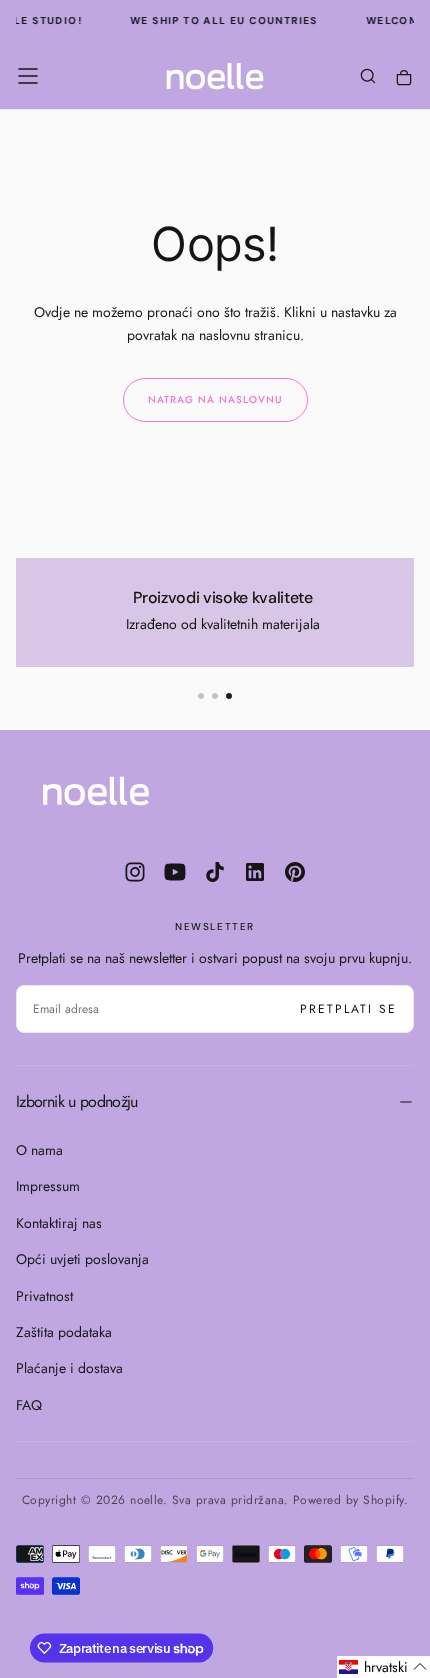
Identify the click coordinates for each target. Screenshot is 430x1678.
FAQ (29, 1405)
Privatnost (44, 1296)
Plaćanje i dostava (69, 1368)
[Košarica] (404, 78)
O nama (39, 1150)
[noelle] (96, 791)
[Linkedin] (255, 872)
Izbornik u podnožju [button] (77, 1101)
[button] (28, 76)
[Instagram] (135, 872)
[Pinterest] (295, 872)
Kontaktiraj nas (59, 1223)
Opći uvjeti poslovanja (82, 1259)
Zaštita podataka (64, 1332)
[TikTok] (215, 872)
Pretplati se (348, 1009)
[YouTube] (175, 872)
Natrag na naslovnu (215, 399)
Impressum (48, 1186)
